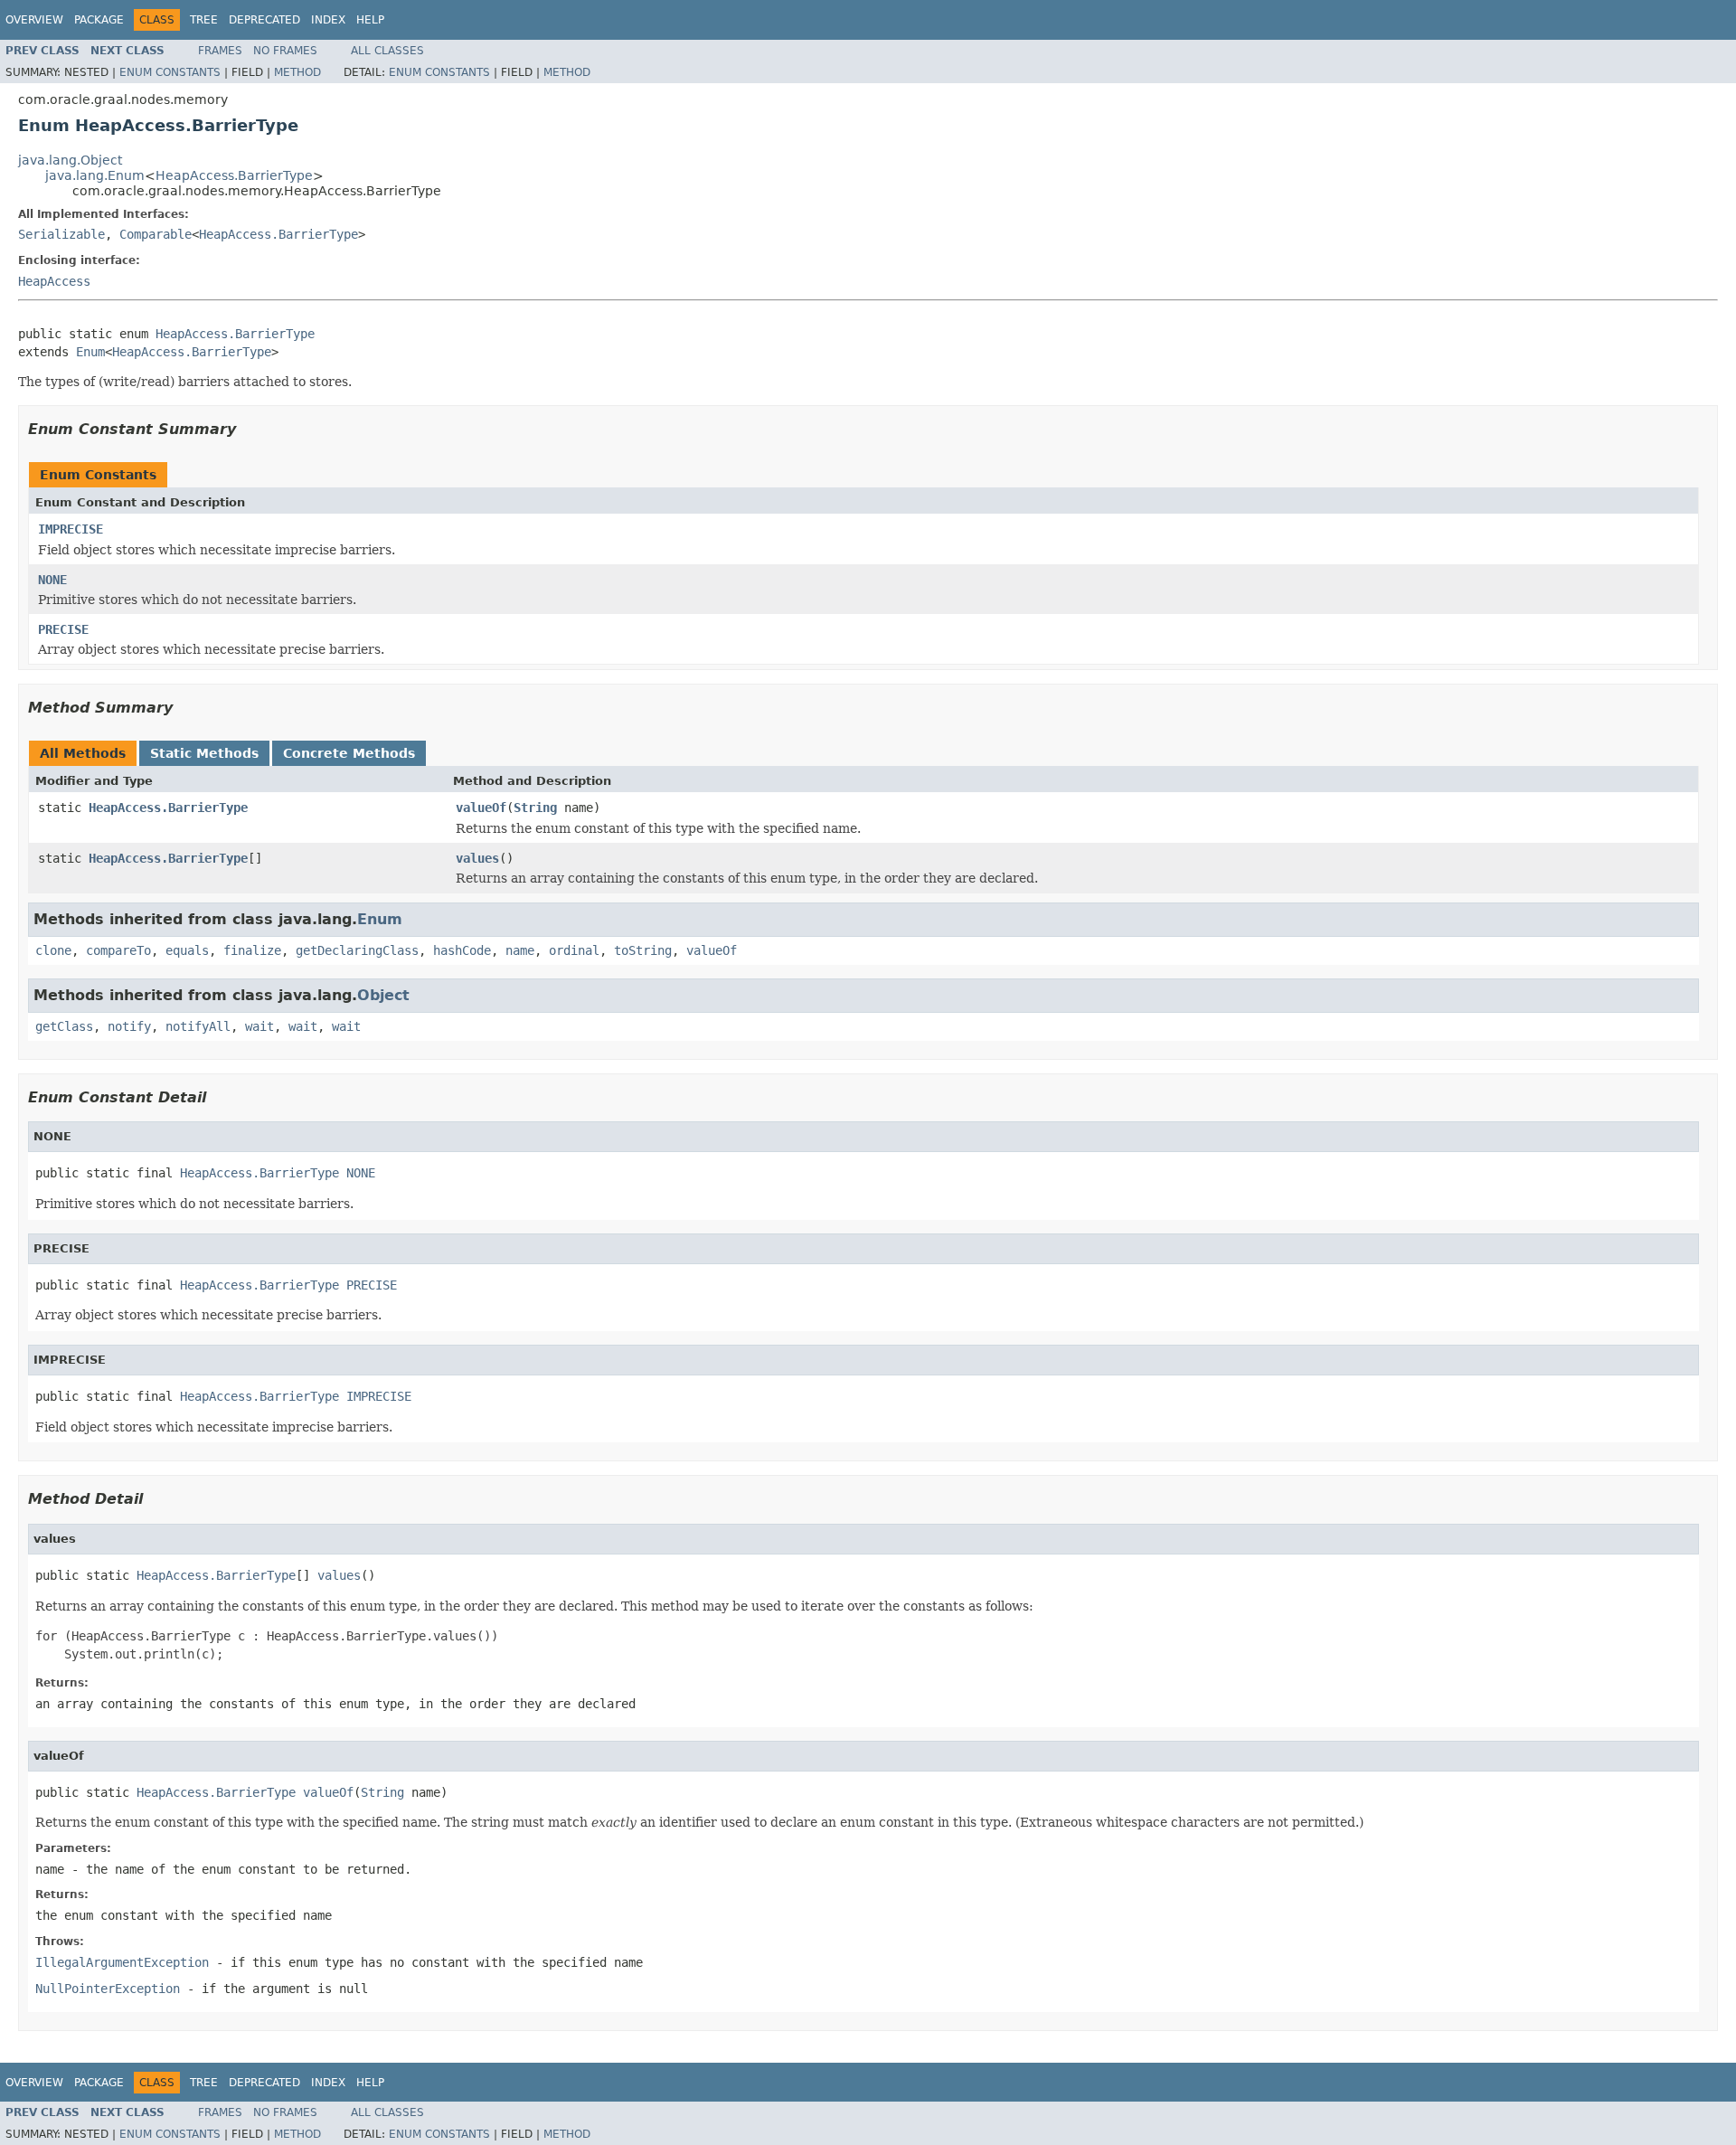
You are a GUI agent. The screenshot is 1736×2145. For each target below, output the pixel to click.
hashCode (462, 950)
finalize (252, 950)
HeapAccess (54, 281)
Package (99, 20)
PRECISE (63, 629)
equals (187, 950)
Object (383, 995)
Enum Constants (170, 72)
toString (643, 950)
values (477, 858)
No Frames (285, 51)
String (535, 808)
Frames (220, 51)
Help (370, 20)
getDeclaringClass (357, 950)
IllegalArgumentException (122, 1962)
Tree (204, 20)
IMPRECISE (71, 529)
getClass (64, 1026)
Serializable (61, 234)
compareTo (118, 950)
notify (129, 1026)
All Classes (387, 51)
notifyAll (198, 1026)
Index (328, 20)
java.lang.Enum (95, 175)
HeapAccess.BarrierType (234, 175)
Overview (34, 20)
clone (53, 950)
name (520, 950)
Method (297, 72)
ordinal (574, 950)
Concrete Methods (349, 753)
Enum (90, 352)
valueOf (481, 808)
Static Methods (204, 753)
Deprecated (264, 20)
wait (259, 1026)
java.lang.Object (70, 160)
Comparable (156, 234)
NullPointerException (108, 1989)
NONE (52, 580)
